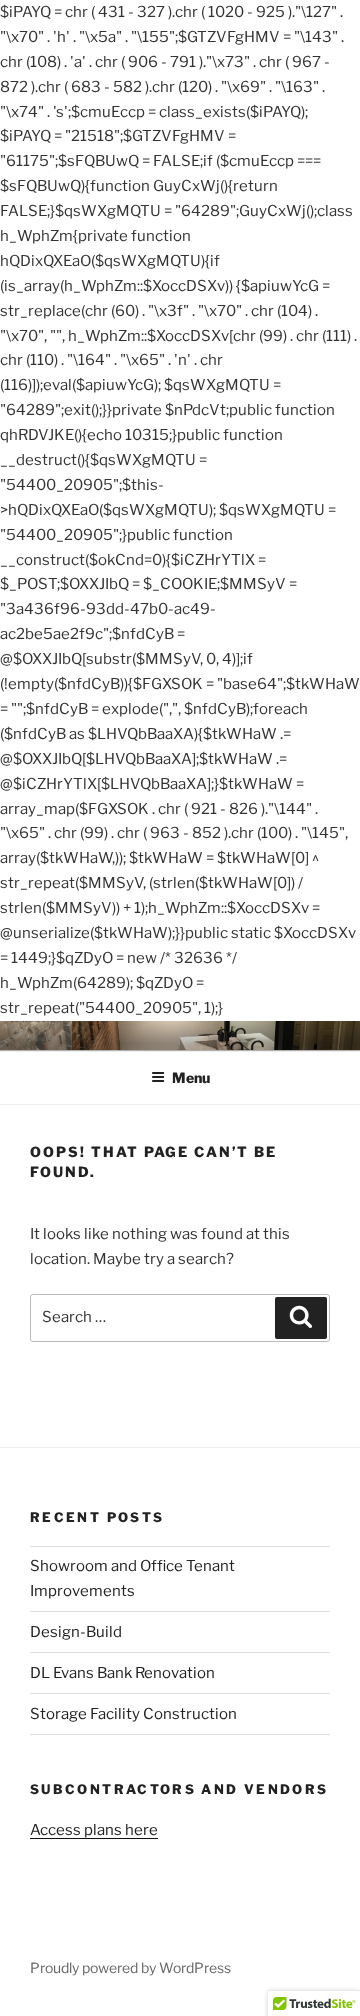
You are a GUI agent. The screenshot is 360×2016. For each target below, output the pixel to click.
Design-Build (76, 1632)
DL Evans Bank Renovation (122, 1673)
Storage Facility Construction (133, 1714)
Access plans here (94, 1830)
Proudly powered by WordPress (130, 1967)
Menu (191, 1077)
